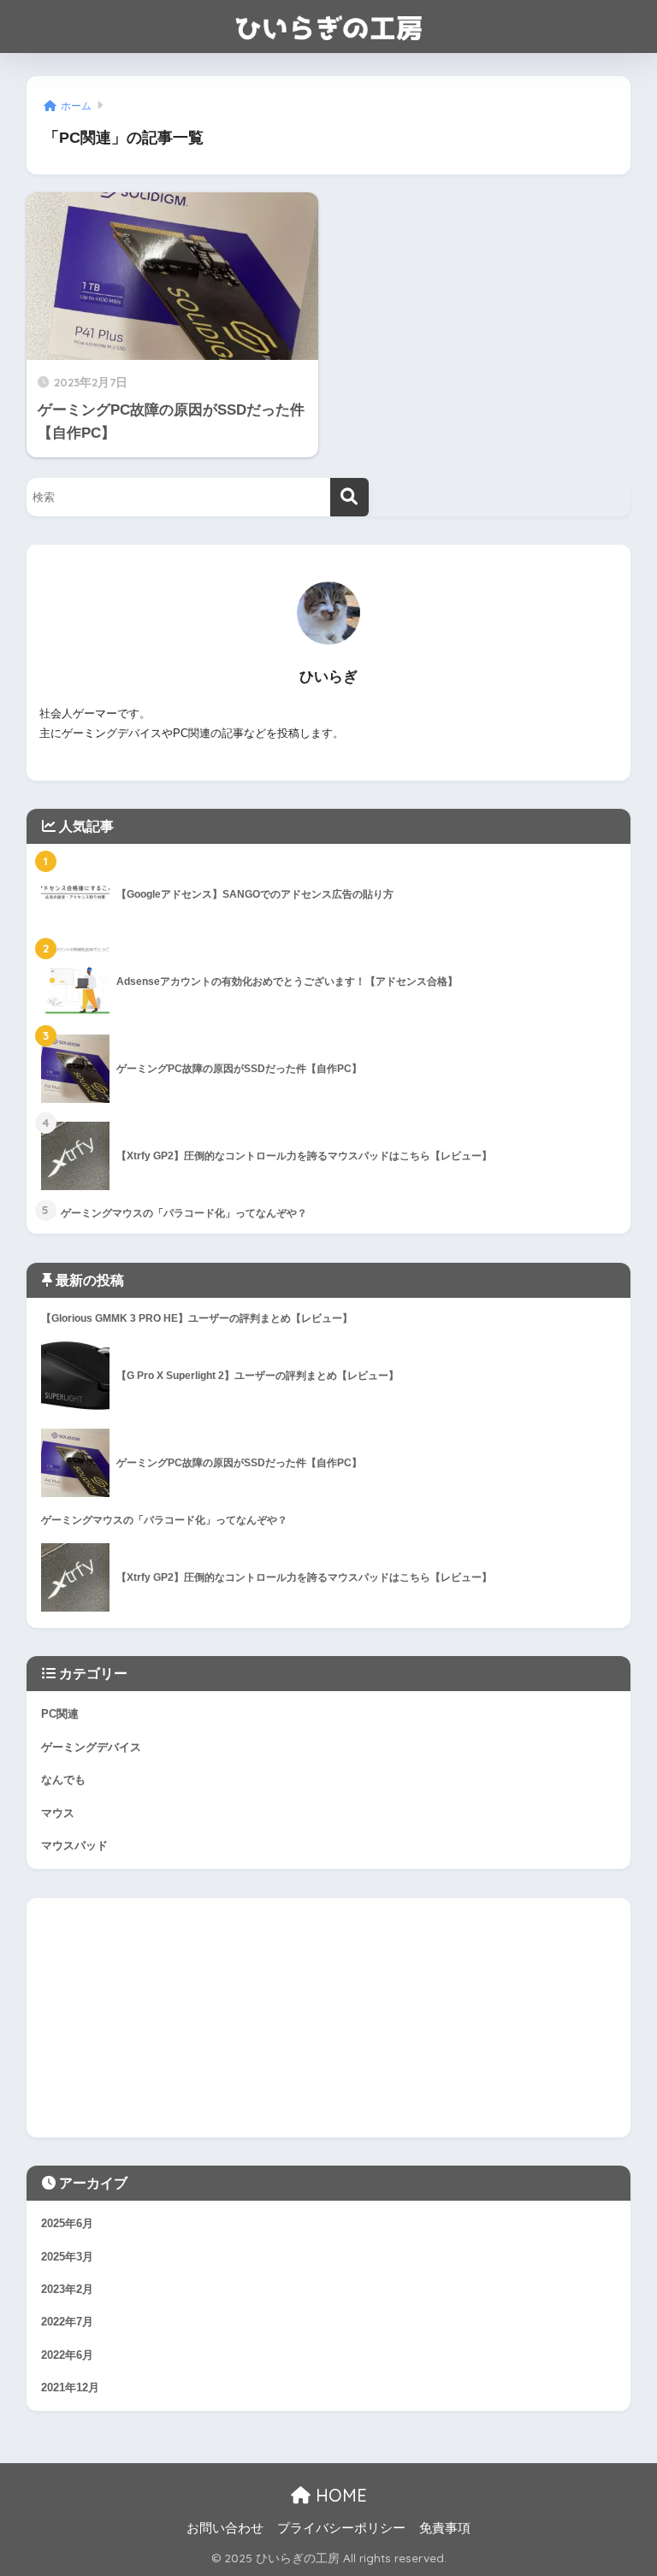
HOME (339, 2495)
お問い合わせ (225, 2528)
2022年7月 (67, 2322)
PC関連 (60, 1714)
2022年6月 (67, 2355)
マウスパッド (74, 1845)
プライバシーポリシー (341, 2528)
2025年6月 (67, 2223)
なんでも (63, 1780)
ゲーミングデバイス (91, 1747)
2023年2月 (67, 2289)
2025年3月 (67, 2257)
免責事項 (445, 2528)
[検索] (349, 497)
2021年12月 (70, 2387)
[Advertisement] (329, 2018)
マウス (58, 1813)
